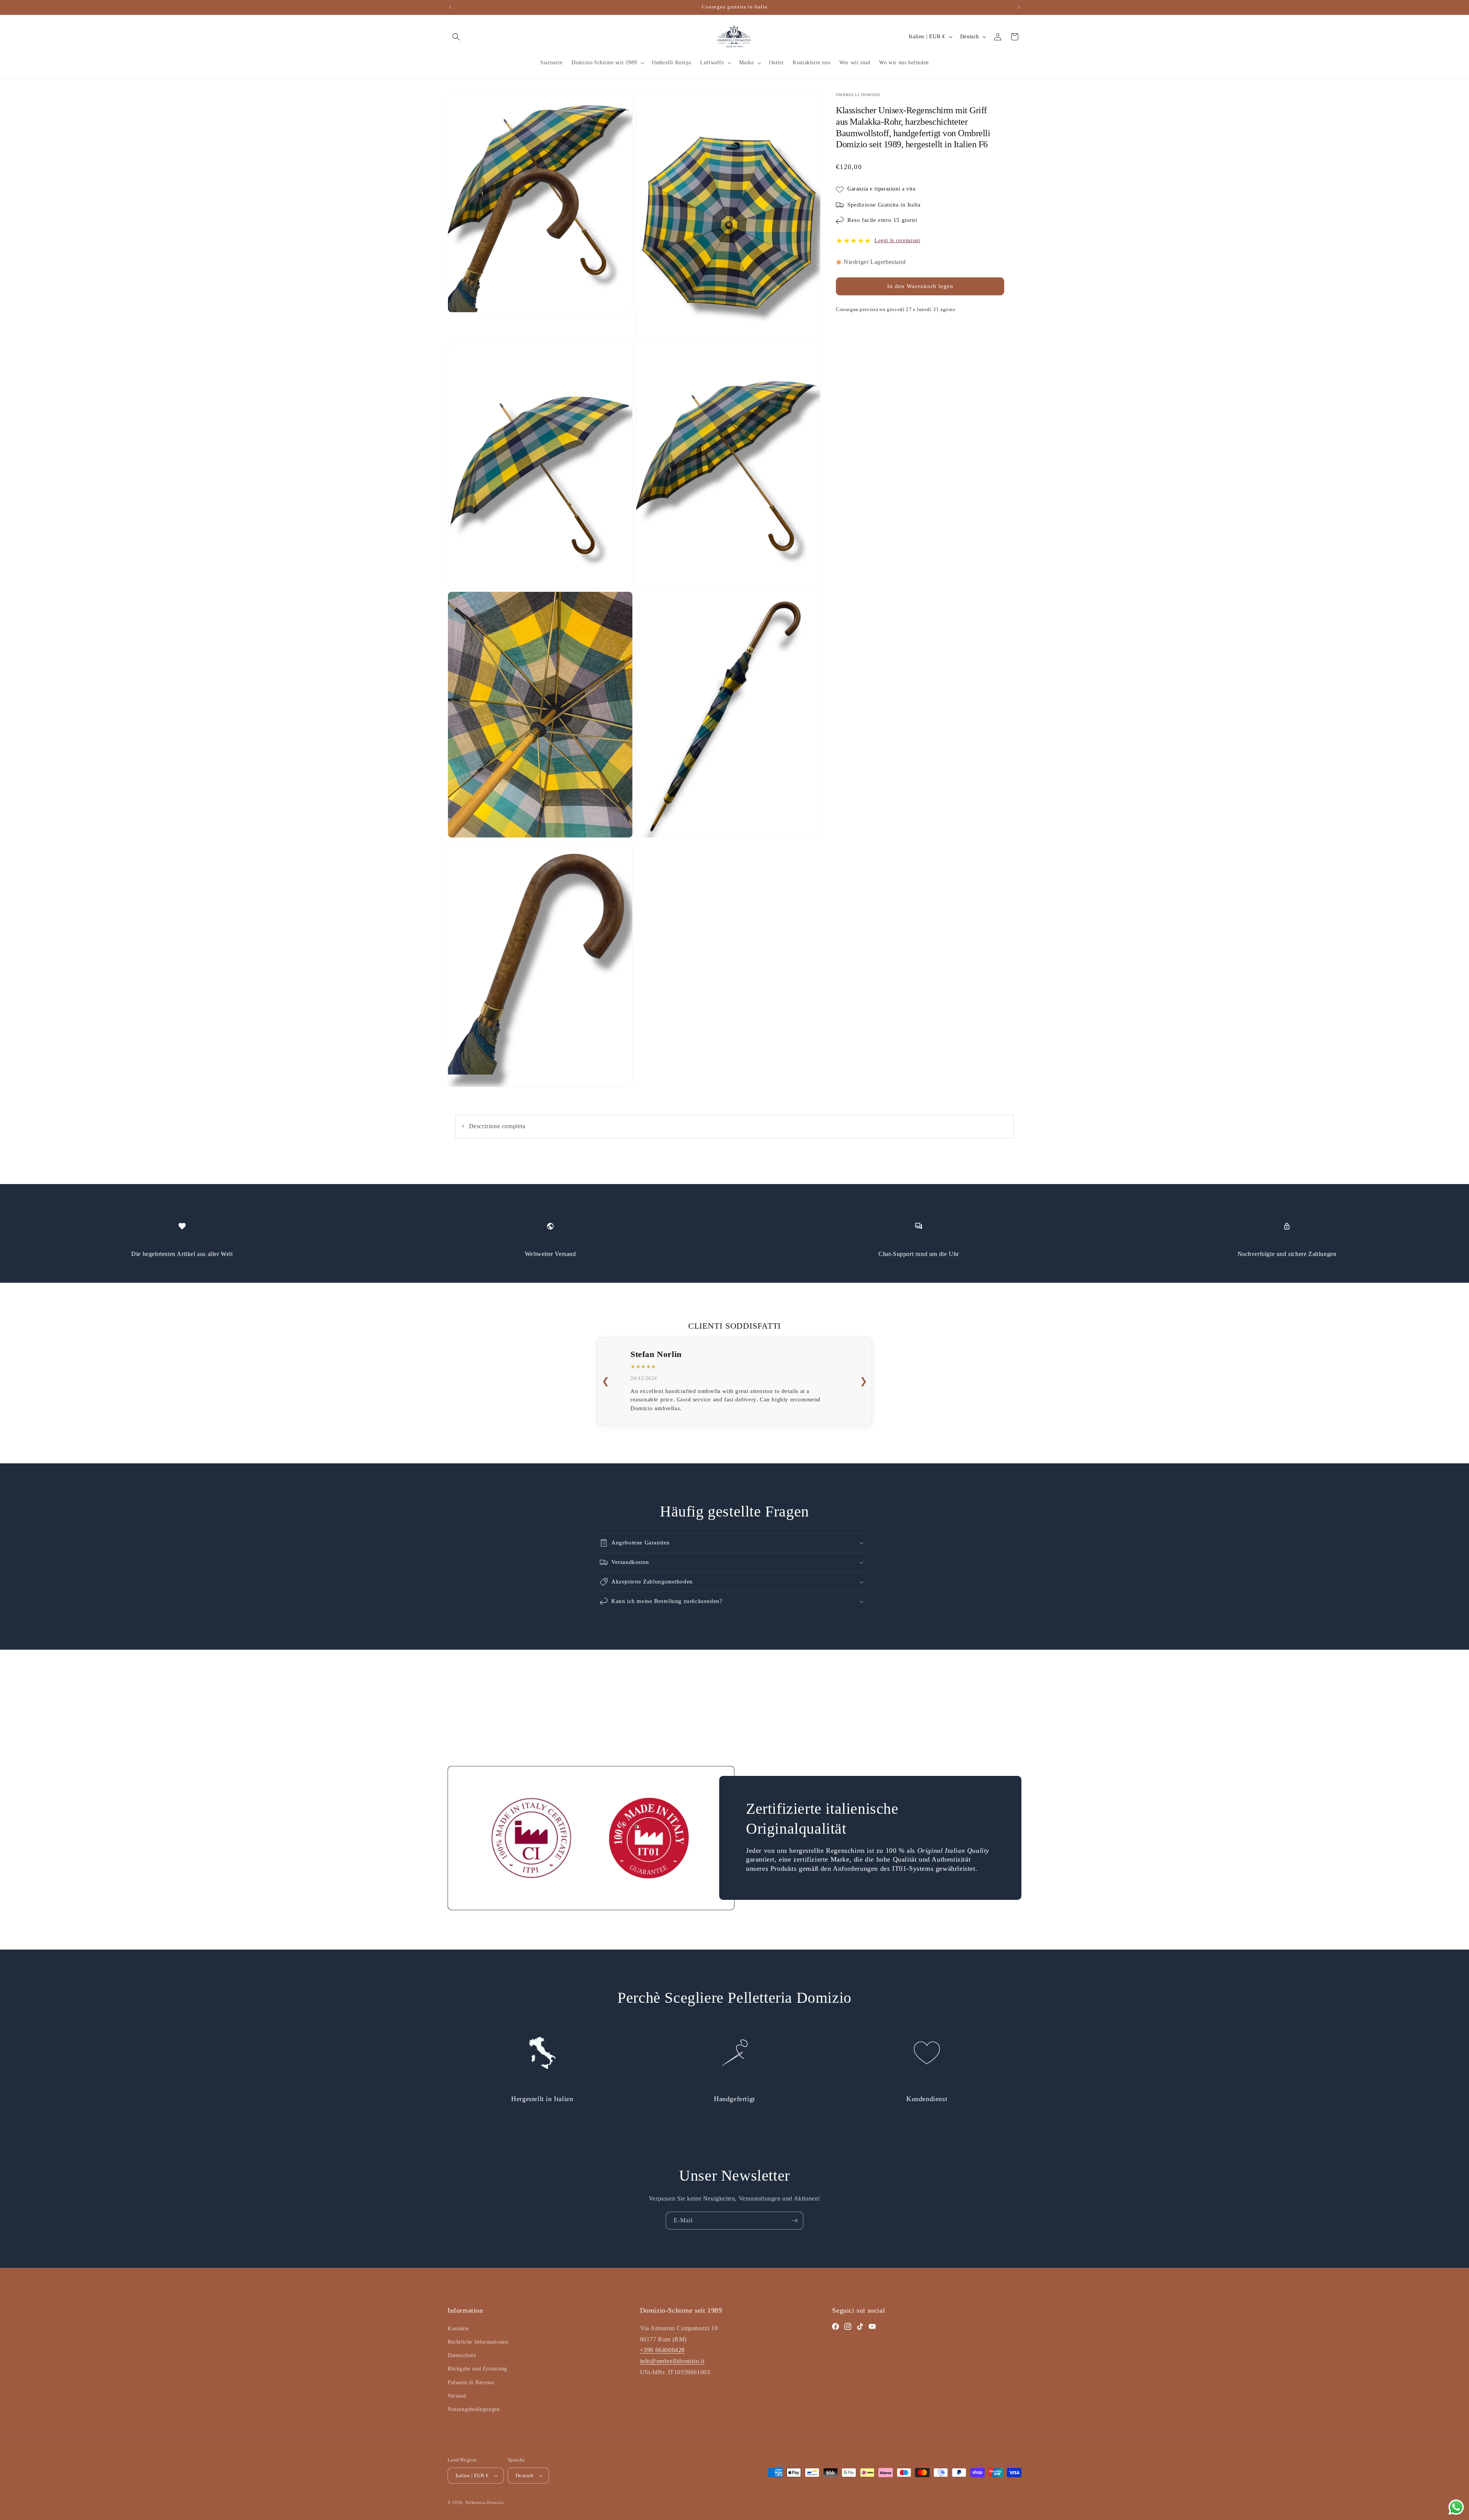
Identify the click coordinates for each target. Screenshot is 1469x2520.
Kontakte (458, 2329)
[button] (456, 37)
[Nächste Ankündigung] (1019, 7)
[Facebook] (835, 2326)
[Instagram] (848, 2326)
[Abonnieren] (795, 2221)
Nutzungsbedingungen (474, 2409)
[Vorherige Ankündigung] (450, 7)
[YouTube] (872, 2326)
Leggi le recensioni (897, 240)
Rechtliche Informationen (478, 2342)
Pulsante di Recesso (471, 2382)
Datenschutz (462, 2355)
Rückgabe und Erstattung (477, 2369)
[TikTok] (860, 2326)
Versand (457, 2396)
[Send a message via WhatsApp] (1456, 2507)
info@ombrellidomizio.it (672, 2361)
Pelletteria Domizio (485, 2502)
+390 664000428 (662, 2350)
